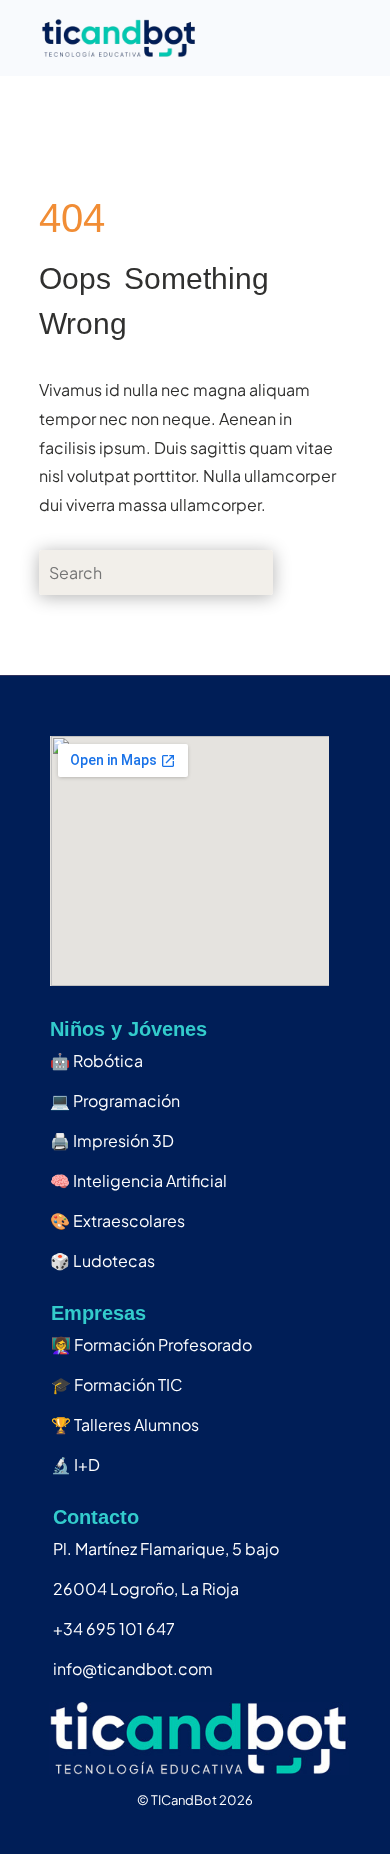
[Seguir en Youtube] (239, 1828)
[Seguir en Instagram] (151, 1828)
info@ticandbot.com (133, 1668)
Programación (115, 1100)
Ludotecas (102, 1260)
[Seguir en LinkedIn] (195, 1828)
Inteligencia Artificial (138, 1180)
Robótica (96, 1060)
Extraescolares (117, 1220)
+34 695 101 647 (114, 1628)
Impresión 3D (112, 1140)
